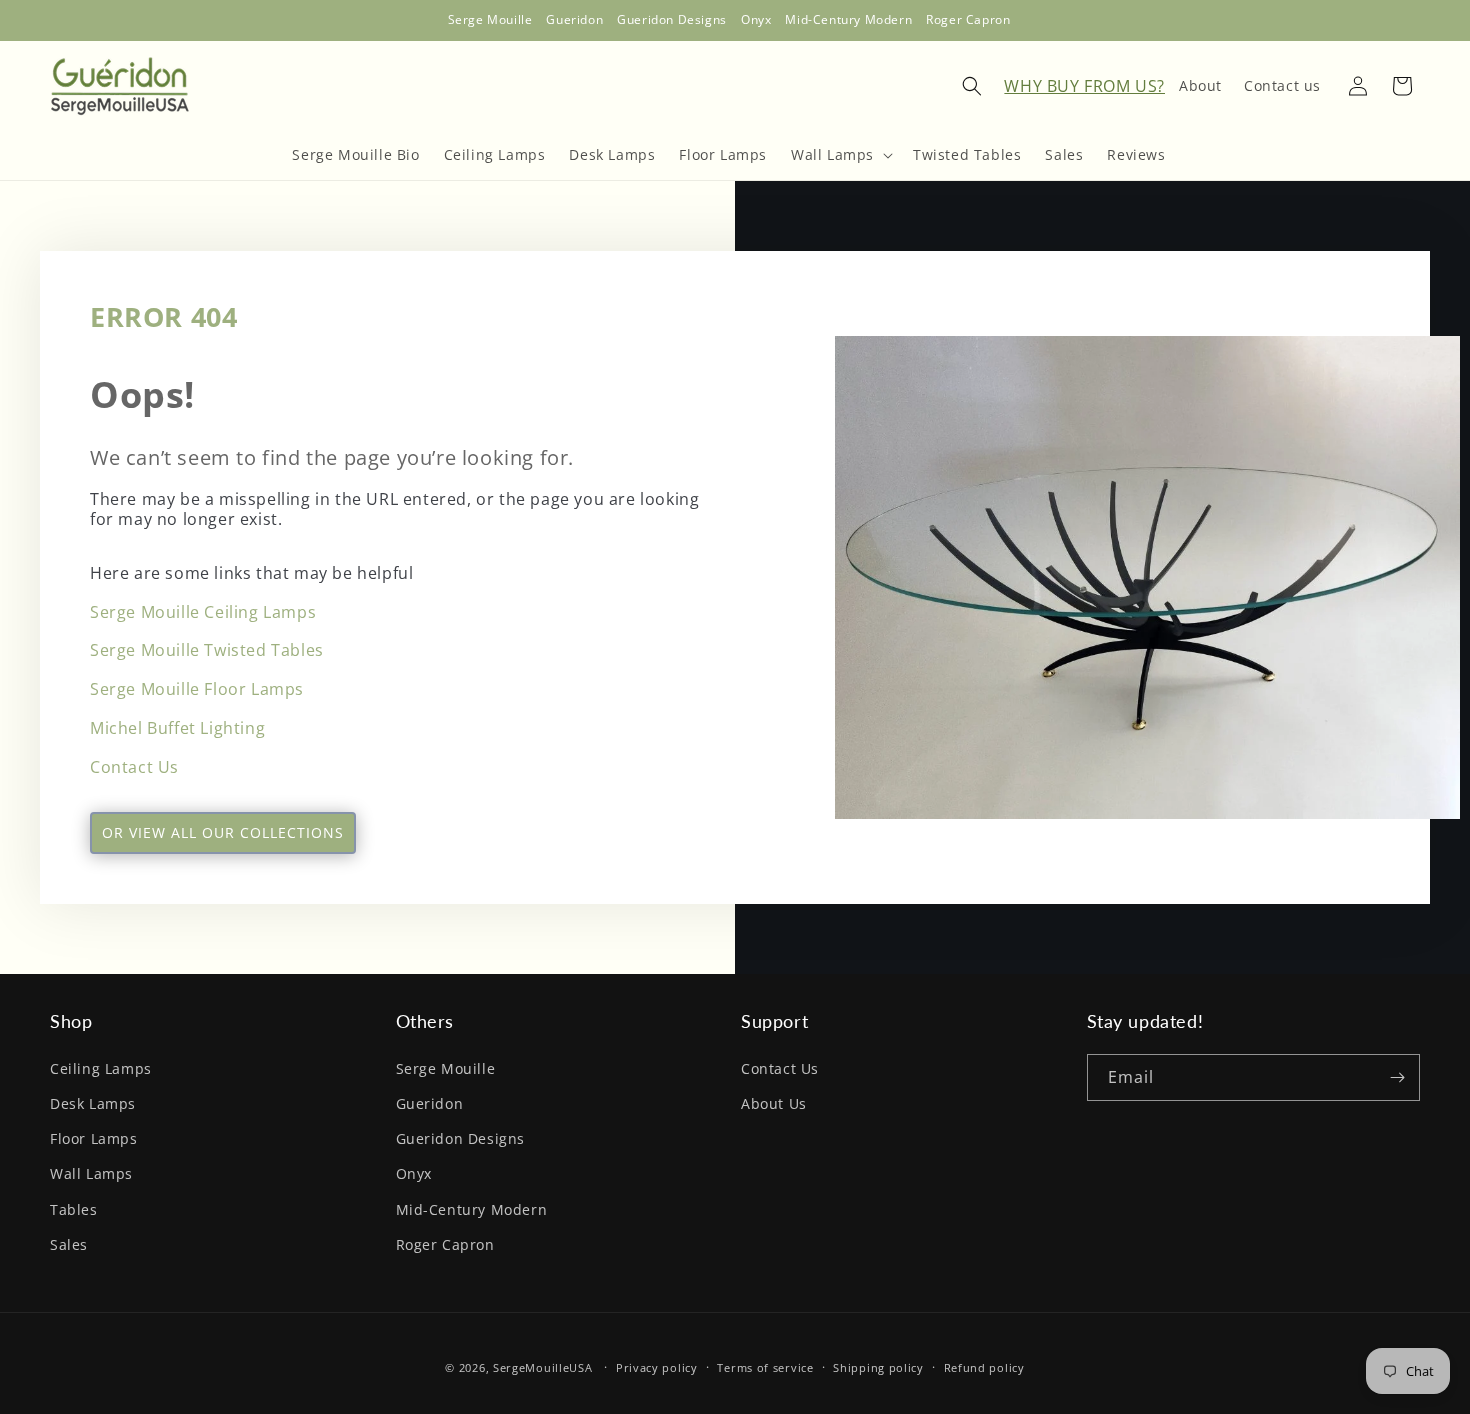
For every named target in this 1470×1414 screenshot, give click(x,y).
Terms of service (765, 1367)
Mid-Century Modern (472, 1208)
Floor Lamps (94, 1138)
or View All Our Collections (223, 832)
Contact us (1282, 84)
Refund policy (984, 1367)
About (1200, 84)
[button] (840, 155)
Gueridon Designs (461, 1138)
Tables (74, 1208)
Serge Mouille (446, 1068)
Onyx (414, 1173)
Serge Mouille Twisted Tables (207, 650)
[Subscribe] (1397, 1077)
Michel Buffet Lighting (177, 728)
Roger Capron (445, 1244)
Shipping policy (878, 1367)
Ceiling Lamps (101, 1068)
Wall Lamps (91, 1173)
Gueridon (430, 1103)
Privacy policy (657, 1367)
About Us (774, 1103)
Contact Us (134, 767)
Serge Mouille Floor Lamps (197, 689)
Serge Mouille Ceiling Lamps (203, 612)
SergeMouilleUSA (543, 1367)
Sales (69, 1244)
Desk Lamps (93, 1103)
